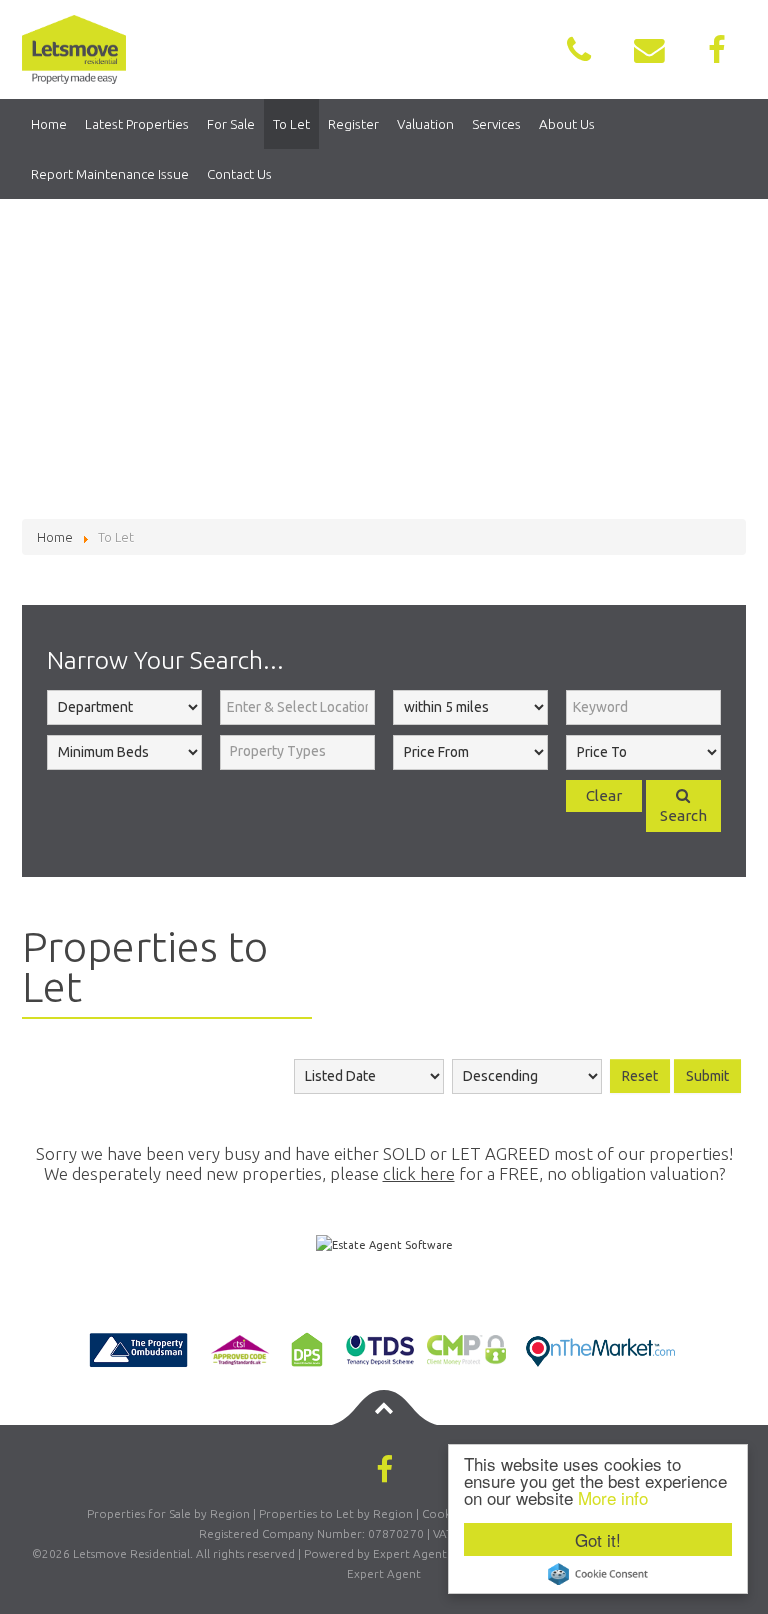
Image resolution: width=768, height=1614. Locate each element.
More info (613, 1497)
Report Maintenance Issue (110, 174)
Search (683, 815)
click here (419, 1173)
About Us (567, 124)
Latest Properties (137, 124)
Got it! (598, 1539)
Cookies (443, 1513)
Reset (640, 1076)
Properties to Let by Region (336, 1513)
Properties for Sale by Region (168, 1513)
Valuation (425, 124)
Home (49, 124)
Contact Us (239, 174)
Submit (707, 1076)
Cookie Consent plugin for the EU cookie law (598, 1574)
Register (353, 124)
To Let (291, 124)
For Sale (231, 124)
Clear (604, 795)
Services (496, 124)
